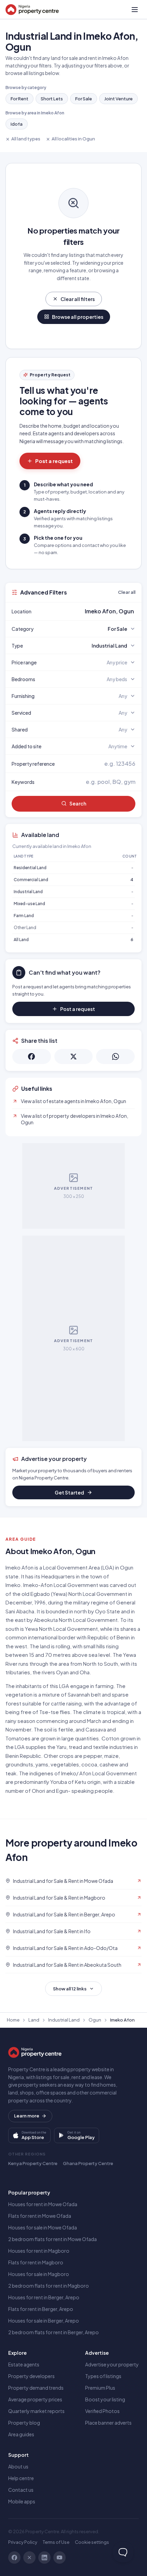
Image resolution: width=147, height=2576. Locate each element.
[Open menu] (135, 10)
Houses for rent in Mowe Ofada (43, 2204)
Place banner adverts (108, 2423)
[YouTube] (59, 2558)
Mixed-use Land (29, 904)
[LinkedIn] (44, 2558)
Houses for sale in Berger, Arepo (44, 2321)
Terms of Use (56, 2542)
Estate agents (24, 2364)
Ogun (95, 2020)
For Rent (19, 99)
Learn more (27, 2116)
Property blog (24, 2423)
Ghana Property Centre (88, 2163)
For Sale (84, 99)
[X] (29, 2558)
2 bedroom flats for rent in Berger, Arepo (54, 2332)
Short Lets (52, 99)
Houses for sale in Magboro (39, 2274)
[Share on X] (74, 1056)
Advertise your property (112, 2364)
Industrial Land (28, 892)
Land (34, 2020)
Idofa (17, 124)
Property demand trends (36, 2388)
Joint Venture (118, 99)
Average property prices (35, 2399)
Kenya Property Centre (33, 2163)
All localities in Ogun (73, 139)
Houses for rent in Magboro (39, 2251)
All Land (21, 940)
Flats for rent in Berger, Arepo (41, 2309)
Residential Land (30, 868)
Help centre (21, 2478)
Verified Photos (102, 2411)
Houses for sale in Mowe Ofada (43, 2227)
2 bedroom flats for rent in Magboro (49, 2286)
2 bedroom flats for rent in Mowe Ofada (52, 2239)
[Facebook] (14, 2558)
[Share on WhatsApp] (115, 1056)
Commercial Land (31, 880)
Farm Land (24, 916)
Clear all (127, 592)
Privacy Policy (23, 2542)
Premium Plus (100, 2388)
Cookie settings (92, 2542)
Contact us (21, 2490)
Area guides (21, 2434)
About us (18, 2466)
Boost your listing (105, 2399)
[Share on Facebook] (32, 1056)
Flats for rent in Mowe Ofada (40, 2216)
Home (13, 2020)
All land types (26, 139)
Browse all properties (78, 317)
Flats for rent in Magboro (36, 2262)
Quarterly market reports (36, 2411)
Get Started (69, 1492)
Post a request (54, 461)
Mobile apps (22, 2501)
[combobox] (90, 611)
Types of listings (103, 2376)
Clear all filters (78, 299)
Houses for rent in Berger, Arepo (44, 2297)
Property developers (31, 2376)
